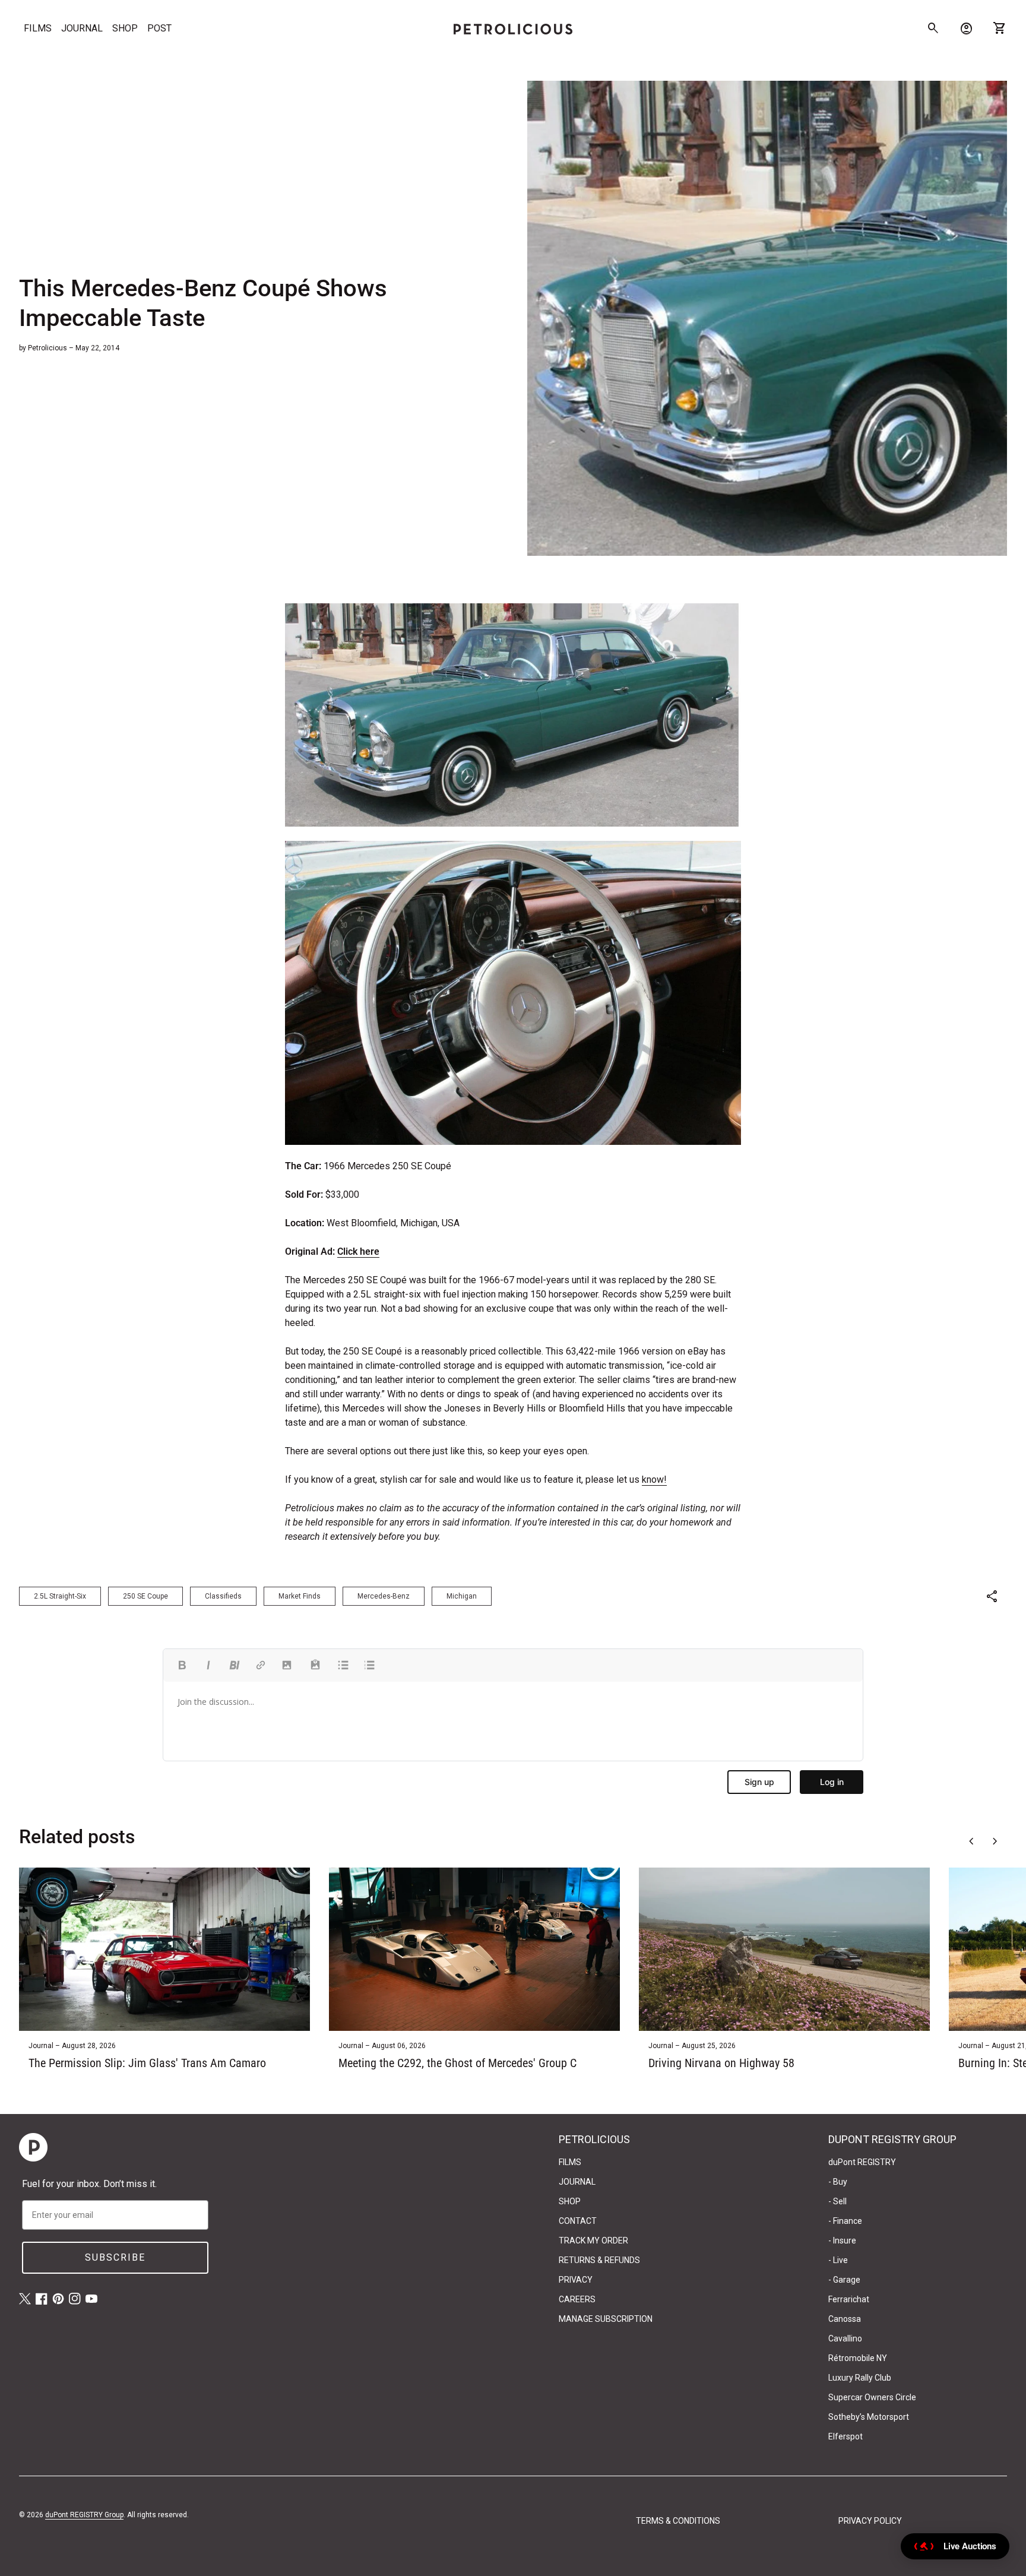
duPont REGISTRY (862, 2162)
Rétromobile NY (858, 2358)
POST (159, 28)
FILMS (38, 28)
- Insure (842, 2240)
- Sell (837, 2201)
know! (654, 1480)
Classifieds (223, 1596)
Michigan (462, 1596)
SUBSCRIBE (115, 2257)
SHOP (125, 28)
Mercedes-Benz (384, 1596)
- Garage (844, 2280)
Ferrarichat (849, 2299)
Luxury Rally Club (860, 2378)
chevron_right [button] (995, 1841)
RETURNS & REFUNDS (599, 2260)
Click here (358, 1251)
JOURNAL (82, 28)
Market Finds (300, 1596)
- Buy (838, 2182)
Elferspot (845, 2436)
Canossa (845, 2319)
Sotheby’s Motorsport (869, 2417)
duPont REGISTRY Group (84, 2515)
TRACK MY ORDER (593, 2240)
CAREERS (577, 2299)
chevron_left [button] (971, 1841)
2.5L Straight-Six (60, 1596)
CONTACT (578, 2221)
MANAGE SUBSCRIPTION (606, 2319)
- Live (838, 2260)
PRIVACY (576, 2280)
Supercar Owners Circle (872, 2397)
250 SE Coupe (145, 1596)
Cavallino (845, 2338)
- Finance (845, 2221)
